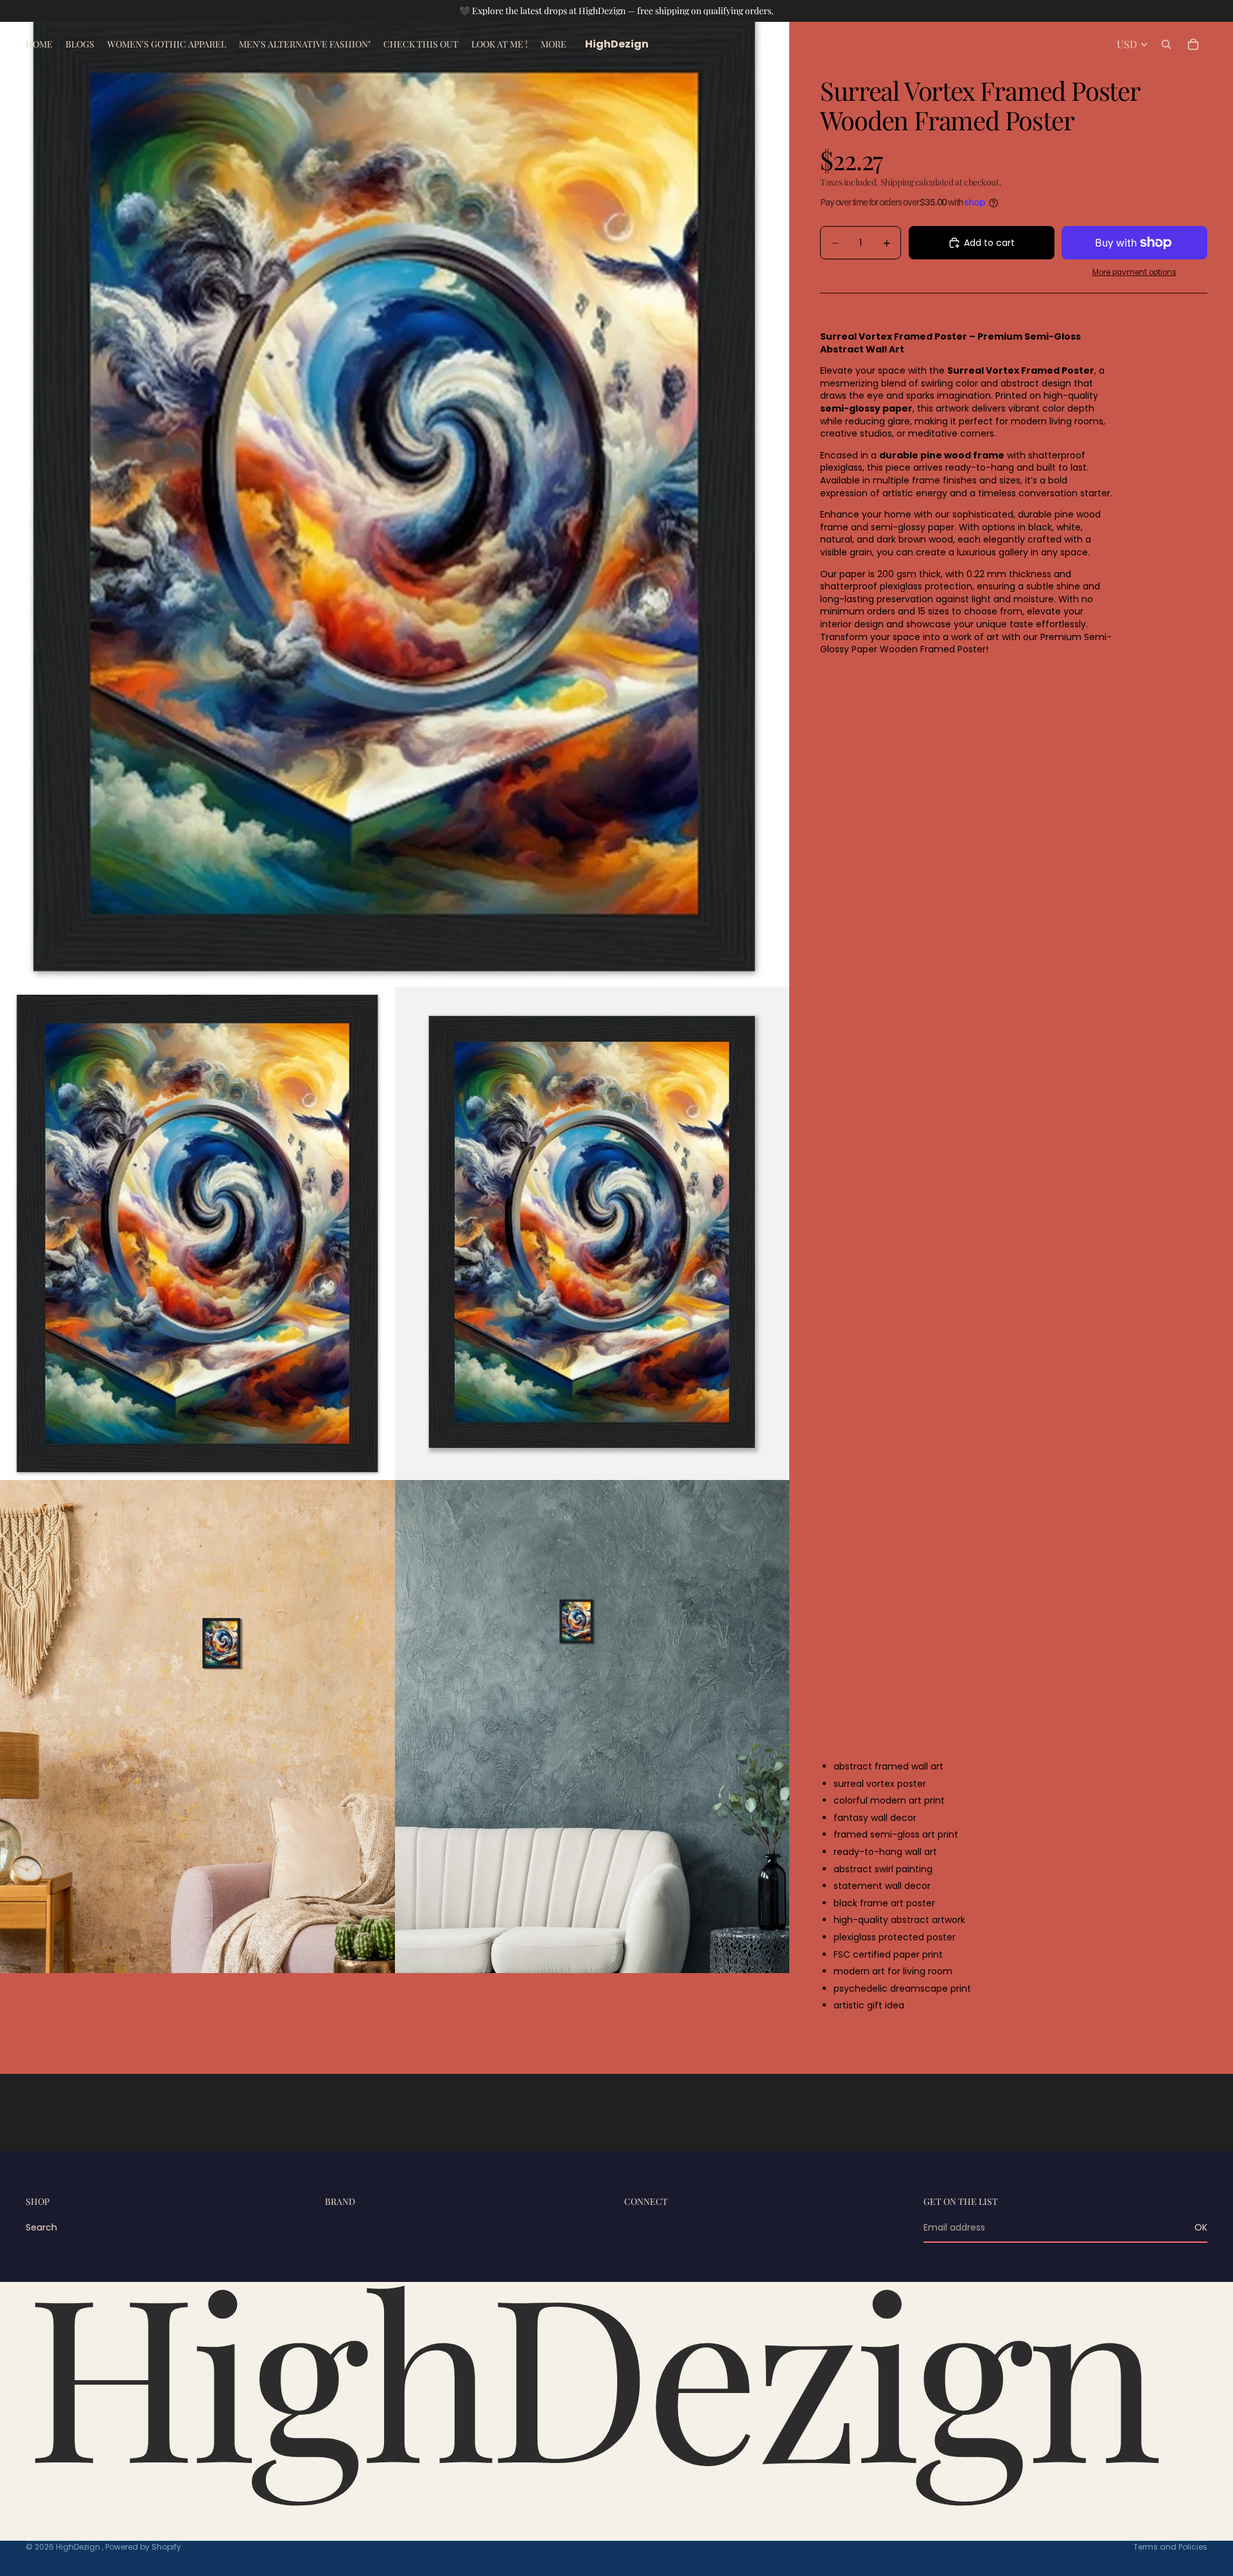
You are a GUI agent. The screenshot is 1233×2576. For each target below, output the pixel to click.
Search (41, 2227)
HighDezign (79, 2547)
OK (1201, 2227)
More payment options (1134, 272)
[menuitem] (554, 44)
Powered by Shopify (143, 2547)
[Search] (1166, 44)
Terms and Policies (1170, 2547)
